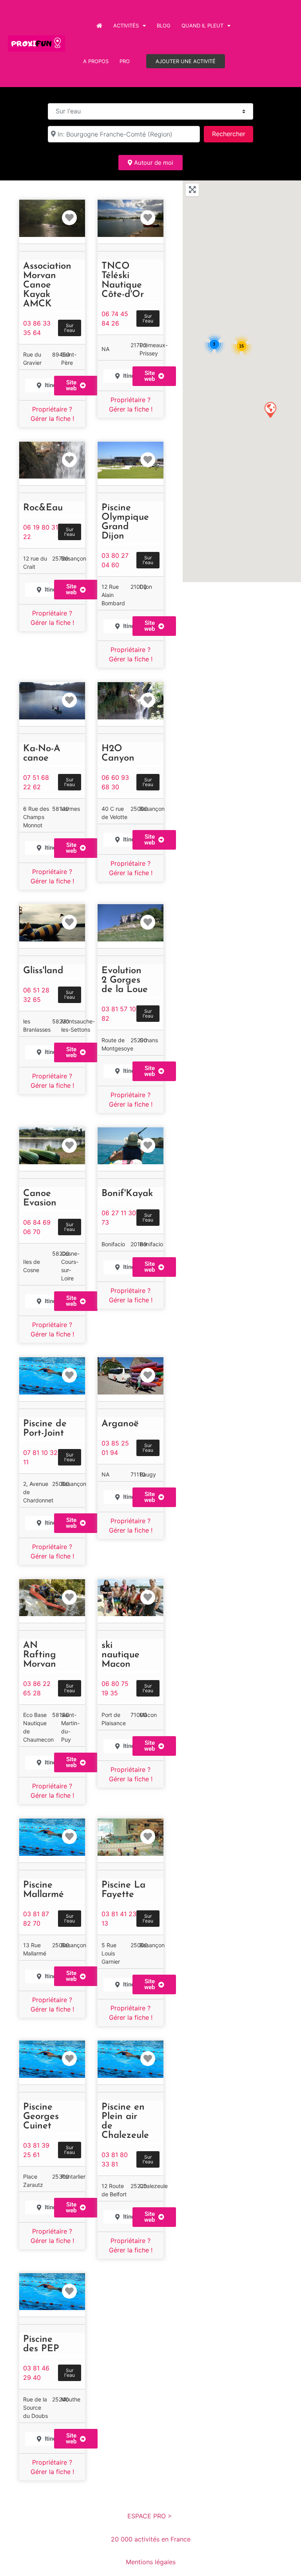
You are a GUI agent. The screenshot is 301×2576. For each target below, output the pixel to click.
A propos (96, 61)
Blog (164, 25)
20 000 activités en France (151, 2539)
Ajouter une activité (186, 61)
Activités (126, 25)
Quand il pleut (202, 25)
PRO (125, 61)
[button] (154, 626)
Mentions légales (151, 2562)
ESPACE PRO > (151, 2516)
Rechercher (232, 134)
